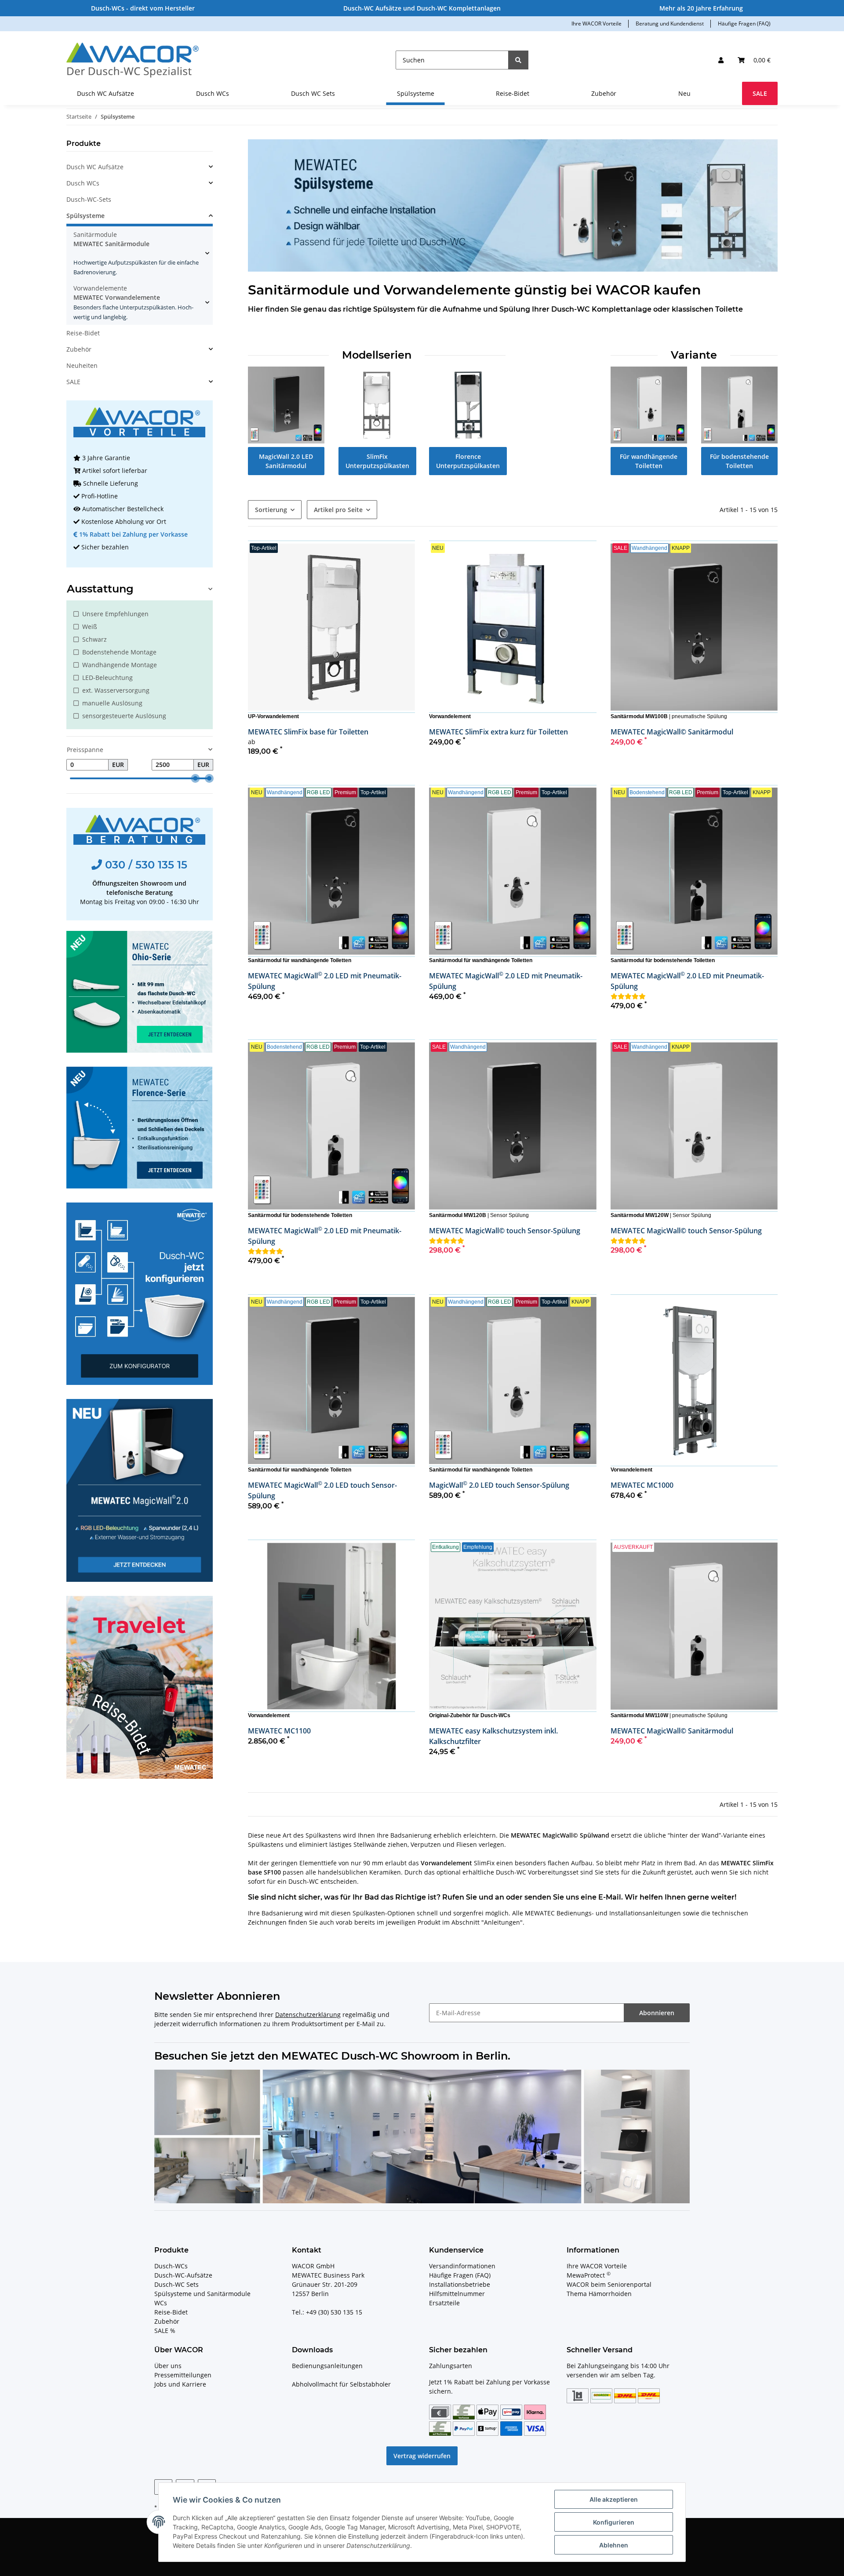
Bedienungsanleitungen (327, 2366)
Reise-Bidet (83, 333)
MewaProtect (589, 2275)
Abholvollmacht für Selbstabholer (341, 2384)
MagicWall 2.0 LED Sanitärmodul (286, 461)
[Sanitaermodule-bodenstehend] (739, 404)
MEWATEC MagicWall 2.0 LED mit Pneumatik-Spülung (325, 981)
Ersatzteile (444, 2303)
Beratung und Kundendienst (670, 24)
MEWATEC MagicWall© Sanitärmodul (672, 732)
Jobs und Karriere (180, 2384)
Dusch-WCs (171, 2266)
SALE (73, 382)
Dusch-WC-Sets (89, 199)
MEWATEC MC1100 (279, 1731)
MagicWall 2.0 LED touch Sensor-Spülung (499, 1485)
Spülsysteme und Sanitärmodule (202, 2294)
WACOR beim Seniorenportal (609, 2284)
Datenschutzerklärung (308, 2015)
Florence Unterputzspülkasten (468, 461)
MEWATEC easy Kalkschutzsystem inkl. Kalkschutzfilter (493, 1736)
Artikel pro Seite (338, 510)
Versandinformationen (462, 2266)
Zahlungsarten (451, 2366)
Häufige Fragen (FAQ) (744, 24)
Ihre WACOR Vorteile (597, 24)
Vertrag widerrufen (422, 2456)
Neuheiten (82, 365)
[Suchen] (518, 60)
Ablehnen (614, 2545)
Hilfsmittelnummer (457, 2294)
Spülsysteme (85, 216)
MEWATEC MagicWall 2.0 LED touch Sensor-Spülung (322, 1490)
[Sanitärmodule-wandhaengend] (649, 404)
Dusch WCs (83, 183)
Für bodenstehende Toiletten (739, 461)
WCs (161, 2303)
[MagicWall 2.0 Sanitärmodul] (286, 404)
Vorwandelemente (133, 302)
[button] (721, 60)
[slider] (195, 778)
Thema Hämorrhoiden (599, 2294)
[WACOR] (133, 60)
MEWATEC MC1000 (642, 1485)
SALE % (165, 2331)
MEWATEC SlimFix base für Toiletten (308, 732)
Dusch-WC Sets (176, 2284)
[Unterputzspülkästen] (377, 404)
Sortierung (271, 510)
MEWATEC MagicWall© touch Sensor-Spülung (505, 1231)
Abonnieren (657, 2013)
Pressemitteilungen (183, 2375)
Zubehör (79, 349)
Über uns (168, 2366)
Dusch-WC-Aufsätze (183, 2275)
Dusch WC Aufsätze (95, 167)
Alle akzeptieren (614, 2499)
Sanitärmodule (136, 253)
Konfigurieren (614, 2522)
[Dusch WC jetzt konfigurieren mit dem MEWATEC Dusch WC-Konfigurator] (140, 1293)
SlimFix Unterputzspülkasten (377, 461)
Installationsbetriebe (460, 2284)
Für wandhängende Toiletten (649, 461)
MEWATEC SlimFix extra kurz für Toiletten (498, 732)
